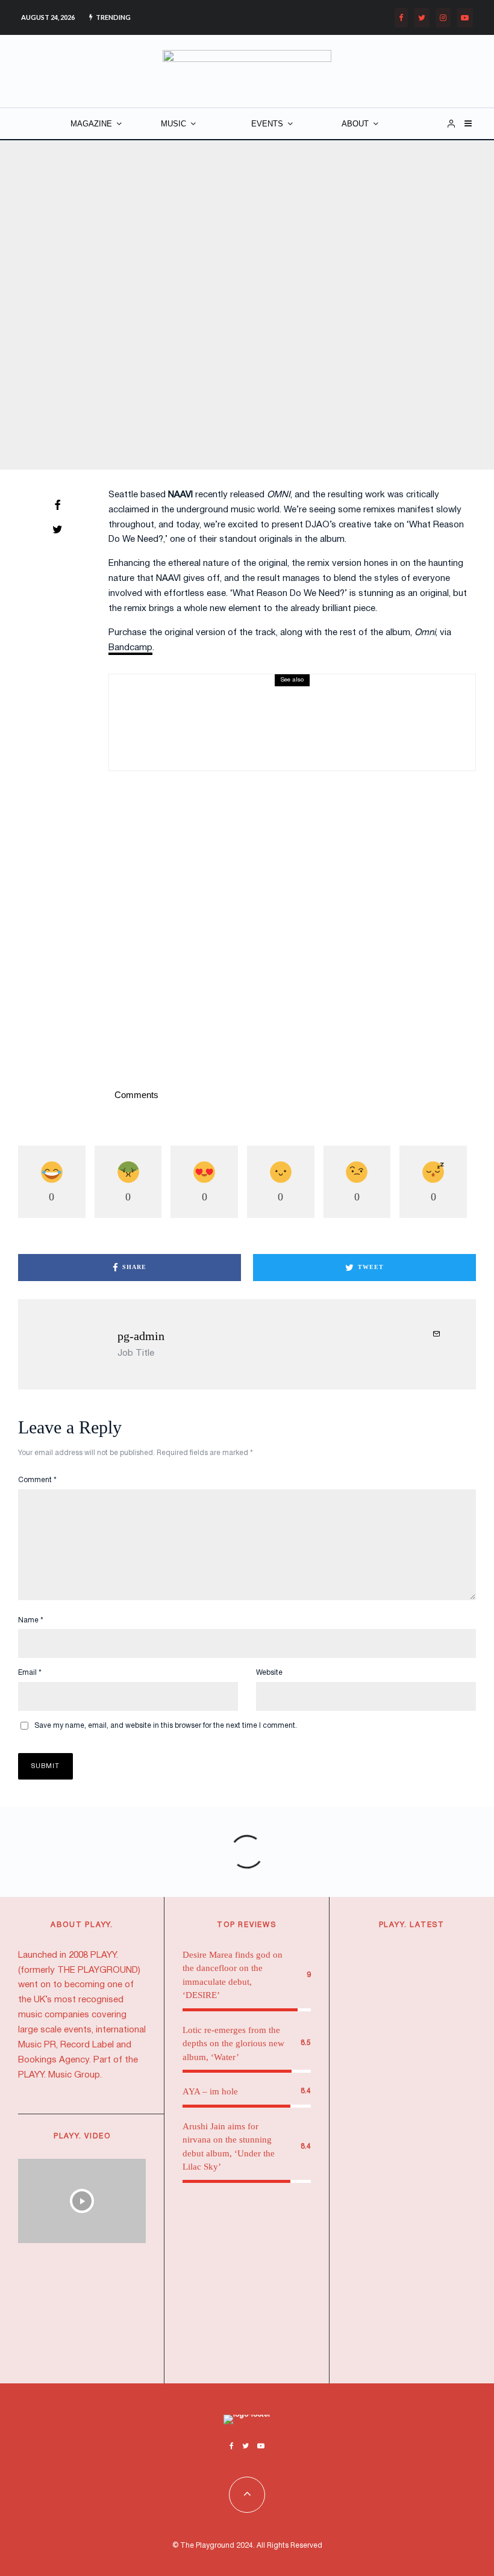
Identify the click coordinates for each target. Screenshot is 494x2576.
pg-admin (141, 1336)
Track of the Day (257, 289)
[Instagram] (443, 18)
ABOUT (355, 124)
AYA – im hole (210, 2091)
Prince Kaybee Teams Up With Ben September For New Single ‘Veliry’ (436, 2098)
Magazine (181, 289)
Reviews (256, 700)
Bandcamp (130, 648)
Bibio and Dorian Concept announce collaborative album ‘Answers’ (436, 1997)
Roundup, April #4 (239, 718)
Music (214, 289)
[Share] (57, 505)
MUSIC (174, 124)
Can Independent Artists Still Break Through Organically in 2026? (432, 2320)
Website (269, 1673)
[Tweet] (57, 529)
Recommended (425, 2284)
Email (30, 1673)
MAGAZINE (91, 124)
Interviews (425, 2154)
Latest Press (419, 1951)
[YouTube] (465, 18)
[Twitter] (422, 18)
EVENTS (267, 124)
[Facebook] (401, 18)
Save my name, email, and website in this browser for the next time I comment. (166, 1726)
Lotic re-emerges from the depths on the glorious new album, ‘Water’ (233, 2044)
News (408, 1966)
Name (31, 1620)
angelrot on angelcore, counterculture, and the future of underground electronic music (435, 2203)
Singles (289, 700)
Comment (37, 1480)
